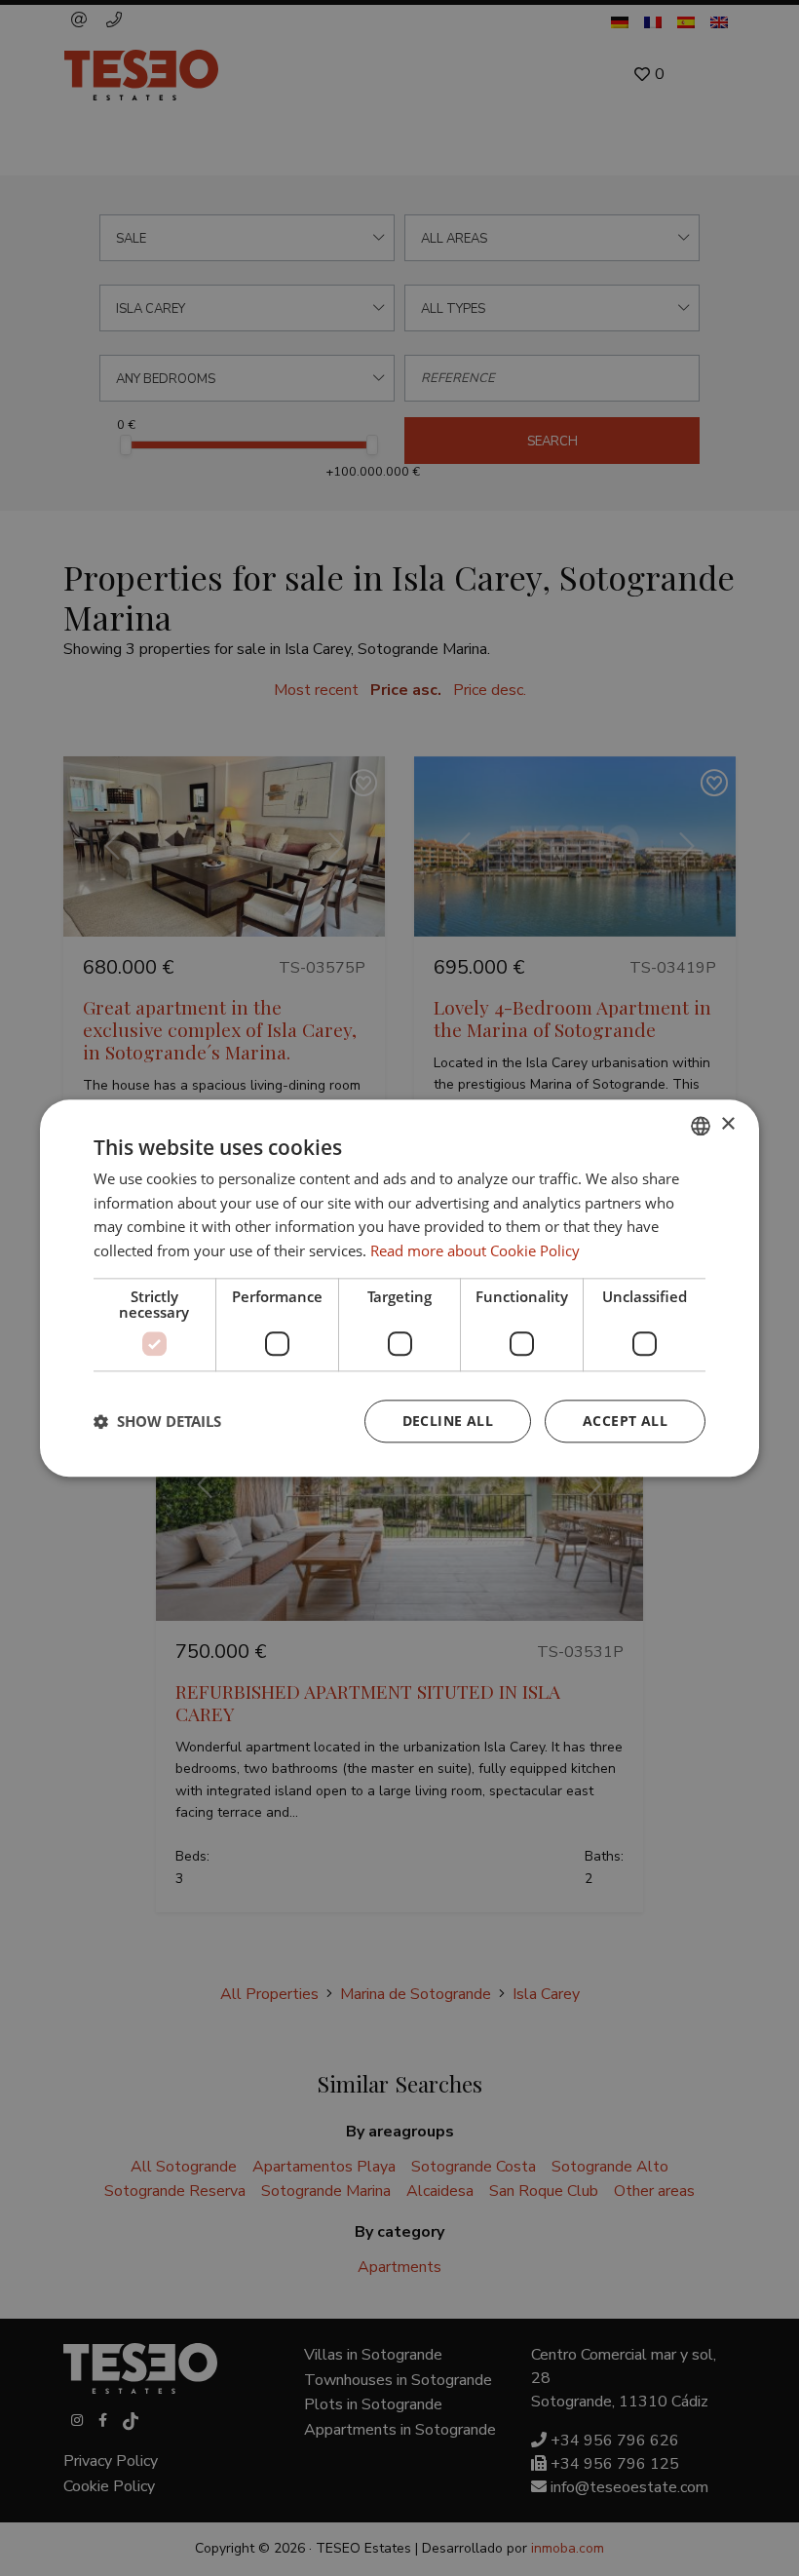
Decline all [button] (448, 1421)
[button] (157, 1421)
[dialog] (399, 1288)
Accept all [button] (625, 1421)
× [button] (727, 1124)
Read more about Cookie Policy (475, 1250)
